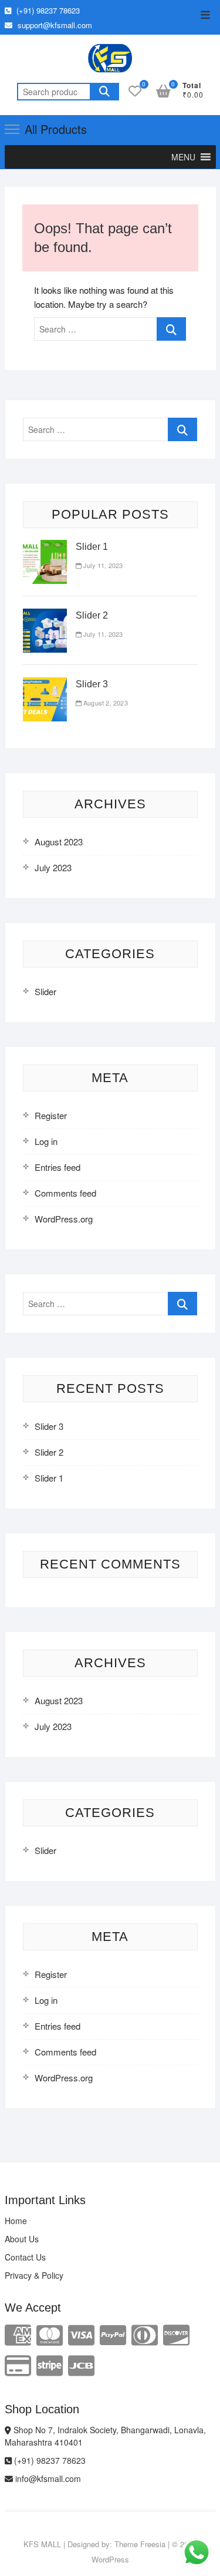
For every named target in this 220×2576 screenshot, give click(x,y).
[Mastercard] (50, 2334)
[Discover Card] (176, 2334)
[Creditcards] (18, 2364)
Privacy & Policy (34, 2275)
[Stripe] (50, 2364)
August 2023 (59, 842)
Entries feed (57, 1167)
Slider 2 (92, 615)
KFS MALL (42, 2544)
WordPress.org (64, 1219)
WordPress (110, 2559)
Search (104, 92)
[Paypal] (113, 2334)
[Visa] (81, 2334)
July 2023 (53, 867)
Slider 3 (92, 684)
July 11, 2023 (102, 565)
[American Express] (18, 2334)
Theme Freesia (140, 2544)
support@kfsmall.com (54, 25)
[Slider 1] (45, 547)
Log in (46, 1141)
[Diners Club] (145, 2334)
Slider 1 (92, 547)
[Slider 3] (45, 684)
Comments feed (65, 1193)
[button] (183, 157)
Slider (45, 991)
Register (51, 1115)
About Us (22, 2239)
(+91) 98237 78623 (47, 10)
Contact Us (25, 2257)
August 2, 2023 (105, 703)
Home (16, 2221)
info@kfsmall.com (47, 2478)
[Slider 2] (45, 615)
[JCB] (81, 2364)
